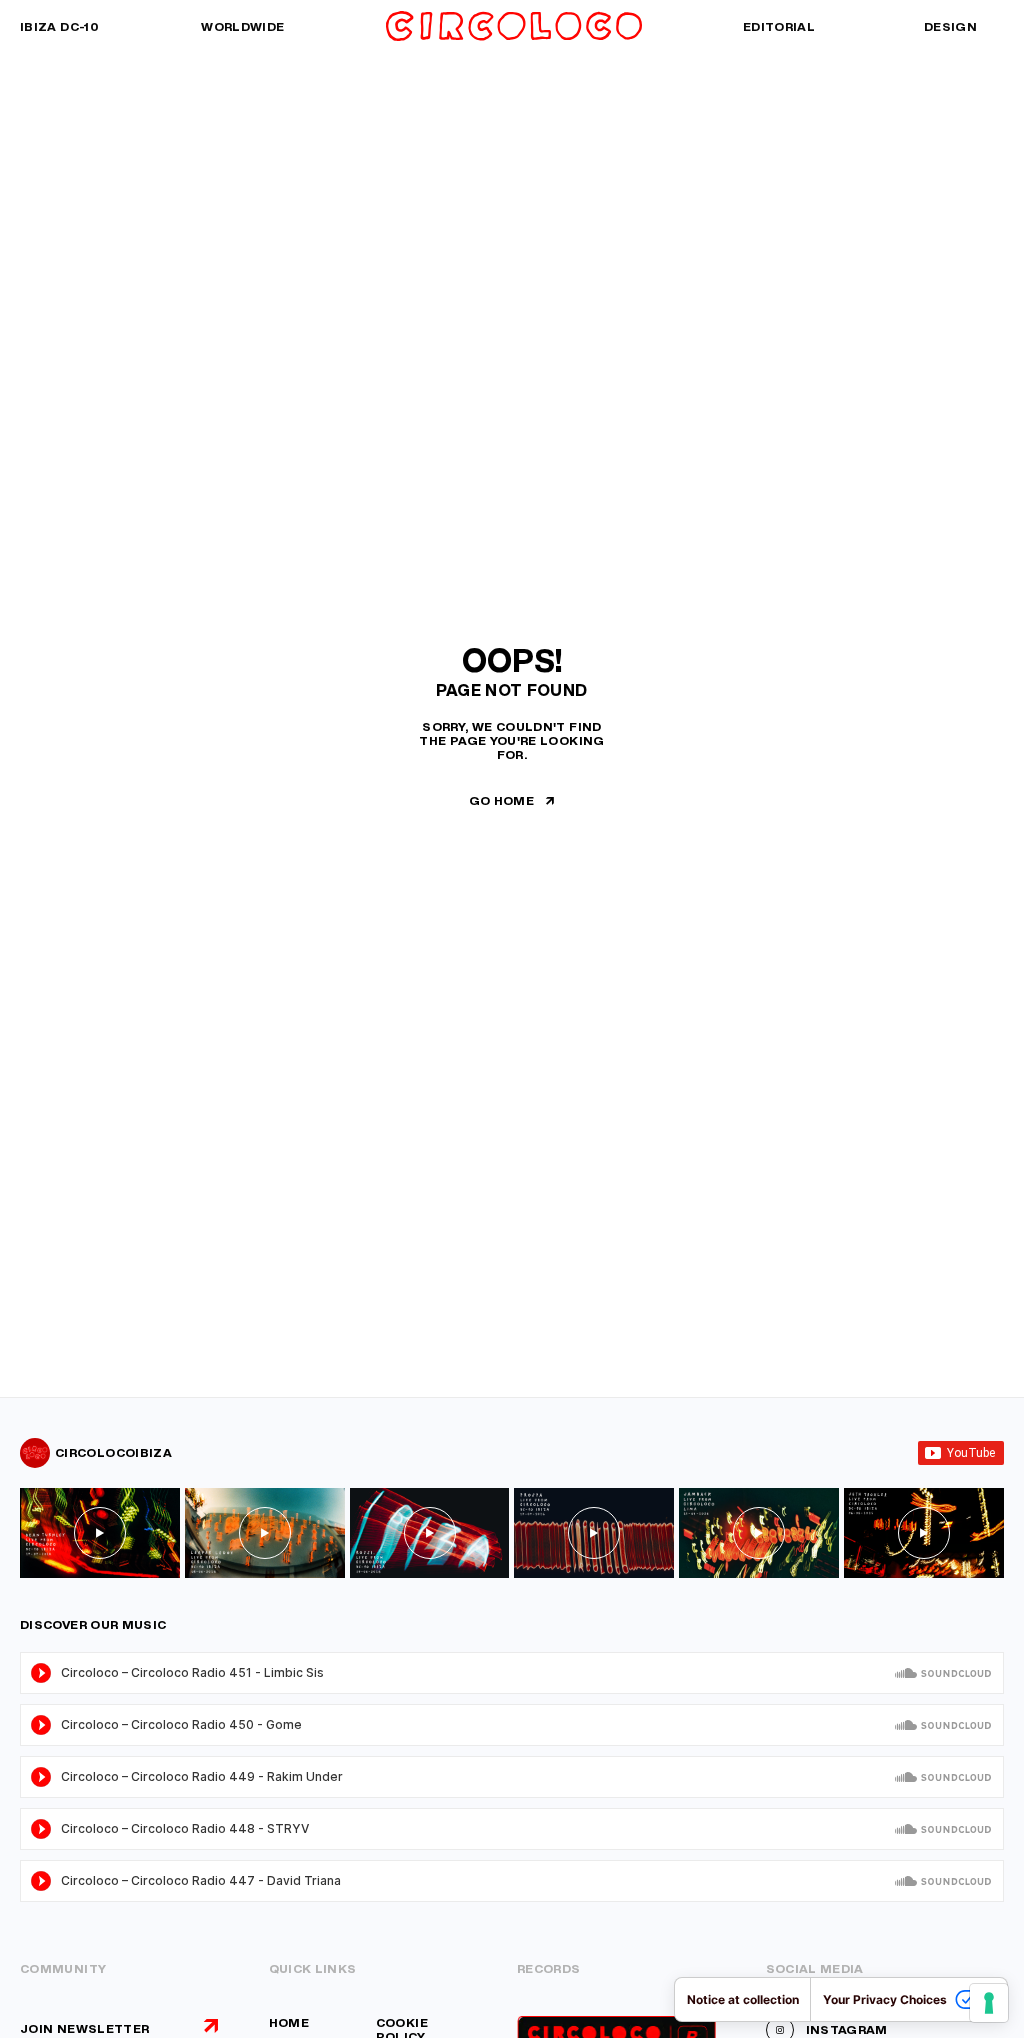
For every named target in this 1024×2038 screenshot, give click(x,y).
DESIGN (950, 26)
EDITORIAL (779, 26)
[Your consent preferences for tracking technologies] (989, 2003)
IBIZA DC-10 (59, 26)
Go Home (502, 800)
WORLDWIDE (242, 26)
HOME (289, 2022)
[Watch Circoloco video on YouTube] (100, 1533)
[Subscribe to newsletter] (211, 2026)
